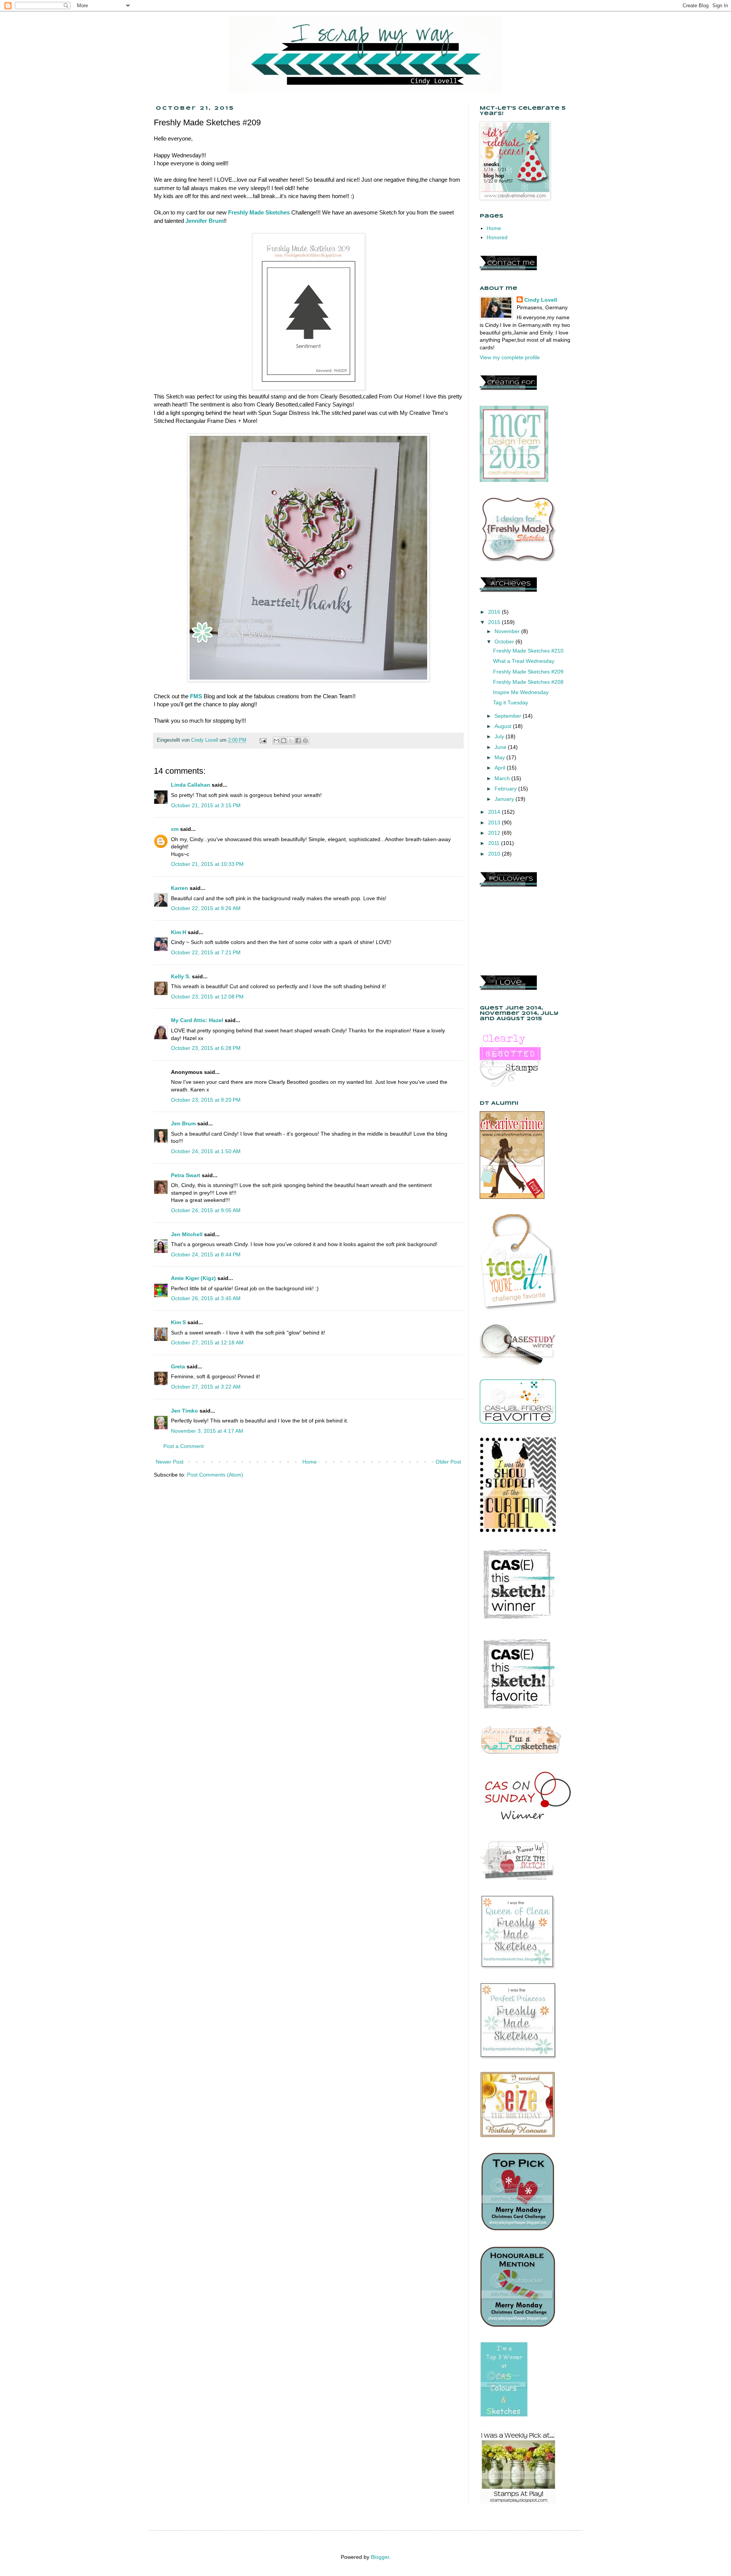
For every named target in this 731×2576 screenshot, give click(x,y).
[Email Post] (263, 740)
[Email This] (276, 741)
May (500, 757)
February (506, 789)
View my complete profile (510, 357)
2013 (495, 822)
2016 (495, 612)
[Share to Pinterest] (305, 741)
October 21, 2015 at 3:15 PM (206, 805)
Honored (497, 237)
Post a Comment (184, 1446)
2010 (495, 854)
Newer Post (170, 1462)
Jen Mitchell (187, 1234)
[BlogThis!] (284, 741)
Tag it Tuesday (511, 702)
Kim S (178, 1322)
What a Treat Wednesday (524, 661)
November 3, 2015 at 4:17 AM (207, 1431)
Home (310, 1462)
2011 (495, 843)
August (504, 726)
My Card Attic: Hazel (197, 1020)
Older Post (448, 1462)
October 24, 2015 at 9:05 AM (206, 1210)
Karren (180, 888)
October (505, 642)
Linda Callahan (191, 785)
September (509, 716)
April (501, 768)
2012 (495, 833)
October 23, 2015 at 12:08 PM (207, 997)
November (508, 631)
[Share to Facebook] (298, 741)
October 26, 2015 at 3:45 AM (206, 1298)
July (500, 736)
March (503, 778)
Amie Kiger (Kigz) (194, 1278)
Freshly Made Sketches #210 (528, 651)
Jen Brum (183, 1123)
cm (175, 829)
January (505, 799)
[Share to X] (291, 741)
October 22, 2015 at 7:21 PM (206, 952)
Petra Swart (186, 1175)
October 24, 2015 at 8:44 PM (206, 1254)
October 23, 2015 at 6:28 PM (206, 1048)
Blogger (380, 2557)
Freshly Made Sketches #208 (528, 682)
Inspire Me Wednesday (521, 692)
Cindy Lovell (541, 300)
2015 (495, 622)
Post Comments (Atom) (215, 1475)
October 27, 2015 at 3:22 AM (206, 1387)
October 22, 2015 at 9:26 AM (206, 908)
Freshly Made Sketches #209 (528, 672)
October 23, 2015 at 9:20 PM (206, 1100)
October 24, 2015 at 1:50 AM (206, 1151)
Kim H (179, 932)
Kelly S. (181, 976)
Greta (178, 1366)
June (501, 747)
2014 (495, 812)
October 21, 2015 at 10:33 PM (207, 864)
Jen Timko (184, 1411)
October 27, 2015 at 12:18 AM (207, 1342)
